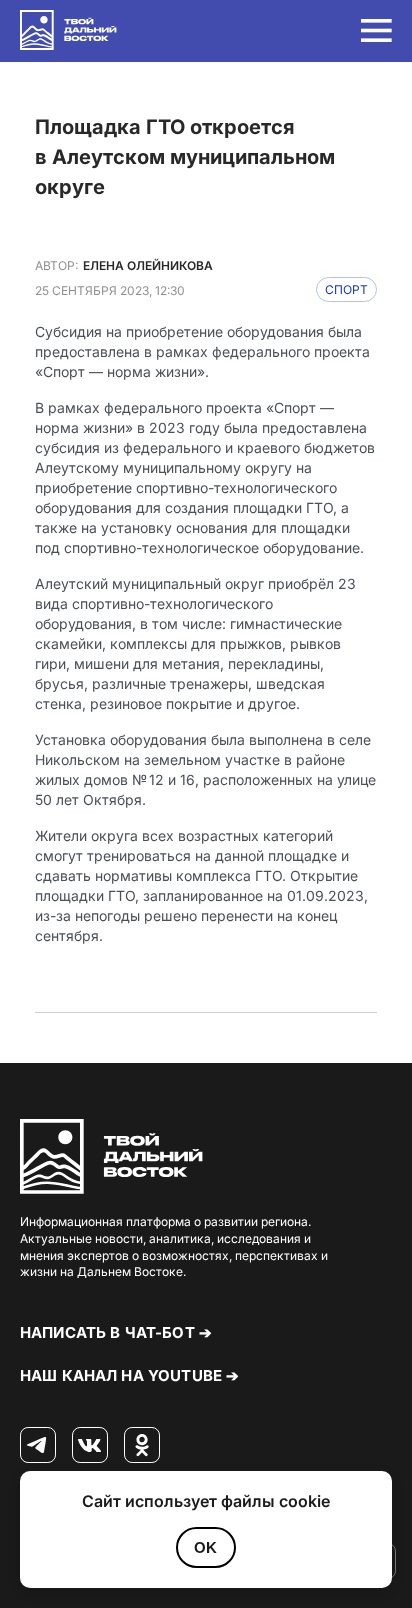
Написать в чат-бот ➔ (116, 1332)
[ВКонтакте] (90, 1446)
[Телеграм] (38, 1446)
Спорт (346, 289)
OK (205, 1547)
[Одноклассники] (142, 1446)
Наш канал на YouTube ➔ (129, 1375)
